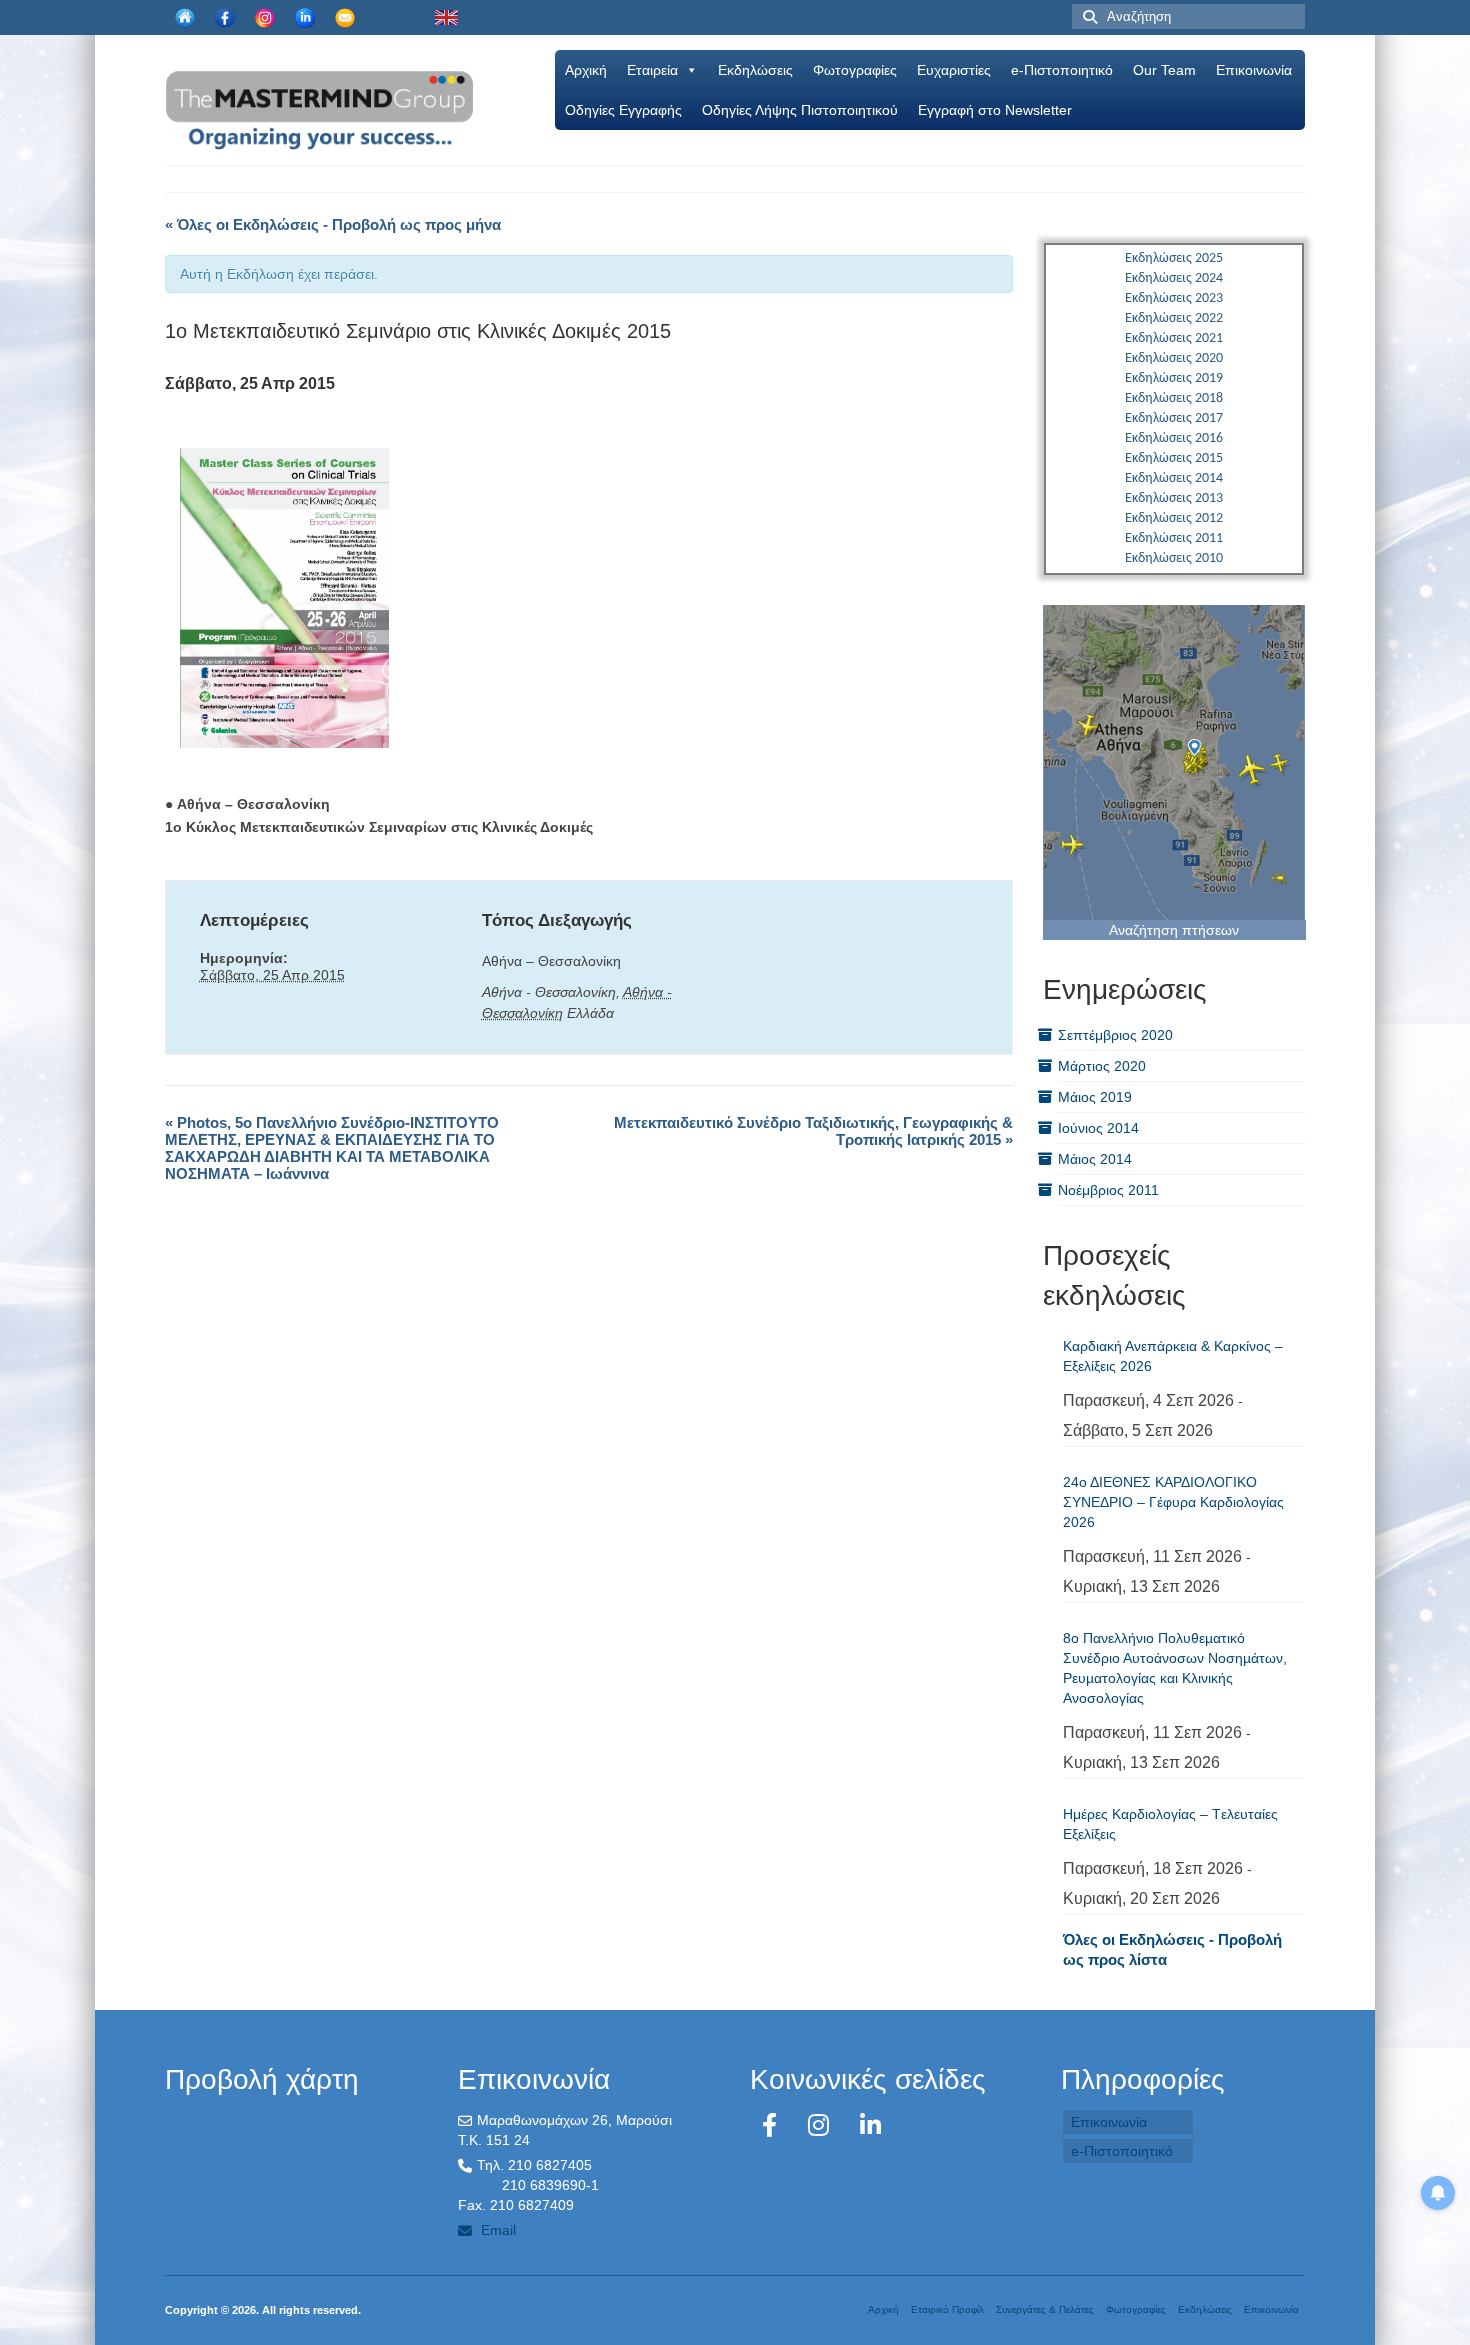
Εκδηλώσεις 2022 (1174, 318)
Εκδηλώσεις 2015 (1174, 458)
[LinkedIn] (870, 2125)
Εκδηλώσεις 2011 (1174, 538)
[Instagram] (822, 2125)
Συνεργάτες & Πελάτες (1045, 2309)
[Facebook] (773, 2125)
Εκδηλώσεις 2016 (1174, 438)
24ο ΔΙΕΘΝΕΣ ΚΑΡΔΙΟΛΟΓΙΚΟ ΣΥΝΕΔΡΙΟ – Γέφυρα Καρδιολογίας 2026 (1173, 1502)
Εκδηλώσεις (755, 70)
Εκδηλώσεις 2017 (1174, 418)
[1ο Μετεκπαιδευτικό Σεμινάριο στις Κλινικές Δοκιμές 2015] (284, 597)
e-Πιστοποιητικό (1062, 70)
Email (496, 2230)
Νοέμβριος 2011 (1108, 1190)
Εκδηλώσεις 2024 (1174, 278)
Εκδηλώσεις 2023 (1174, 298)
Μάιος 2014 (1095, 1159)
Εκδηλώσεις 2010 (1174, 558)
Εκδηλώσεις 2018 (1174, 398)
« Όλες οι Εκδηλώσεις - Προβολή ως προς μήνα (333, 224)
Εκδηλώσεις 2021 (1174, 338)
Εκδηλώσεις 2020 (1174, 358)
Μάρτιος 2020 (1102, 1066)
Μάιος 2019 (1095, 1097)
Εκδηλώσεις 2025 (1174, 258)
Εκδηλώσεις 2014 (1174, 478)
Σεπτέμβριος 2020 (1115, 1035)
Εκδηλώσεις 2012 (1174, 518)
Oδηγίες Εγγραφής (623, 110)
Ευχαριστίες (954, 70)
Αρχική (586, 70)
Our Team (1164, 70)
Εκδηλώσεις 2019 (1174, 378)
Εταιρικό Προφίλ (947, 2309)
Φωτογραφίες (855, 70)
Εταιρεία (652, 70)
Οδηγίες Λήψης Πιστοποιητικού (800, 110)
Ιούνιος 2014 (1098, 1128)
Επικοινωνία (1254, 70)
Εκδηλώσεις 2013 (1174, 498)
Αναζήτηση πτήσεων (1174, 930)
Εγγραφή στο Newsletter (995, 110)
